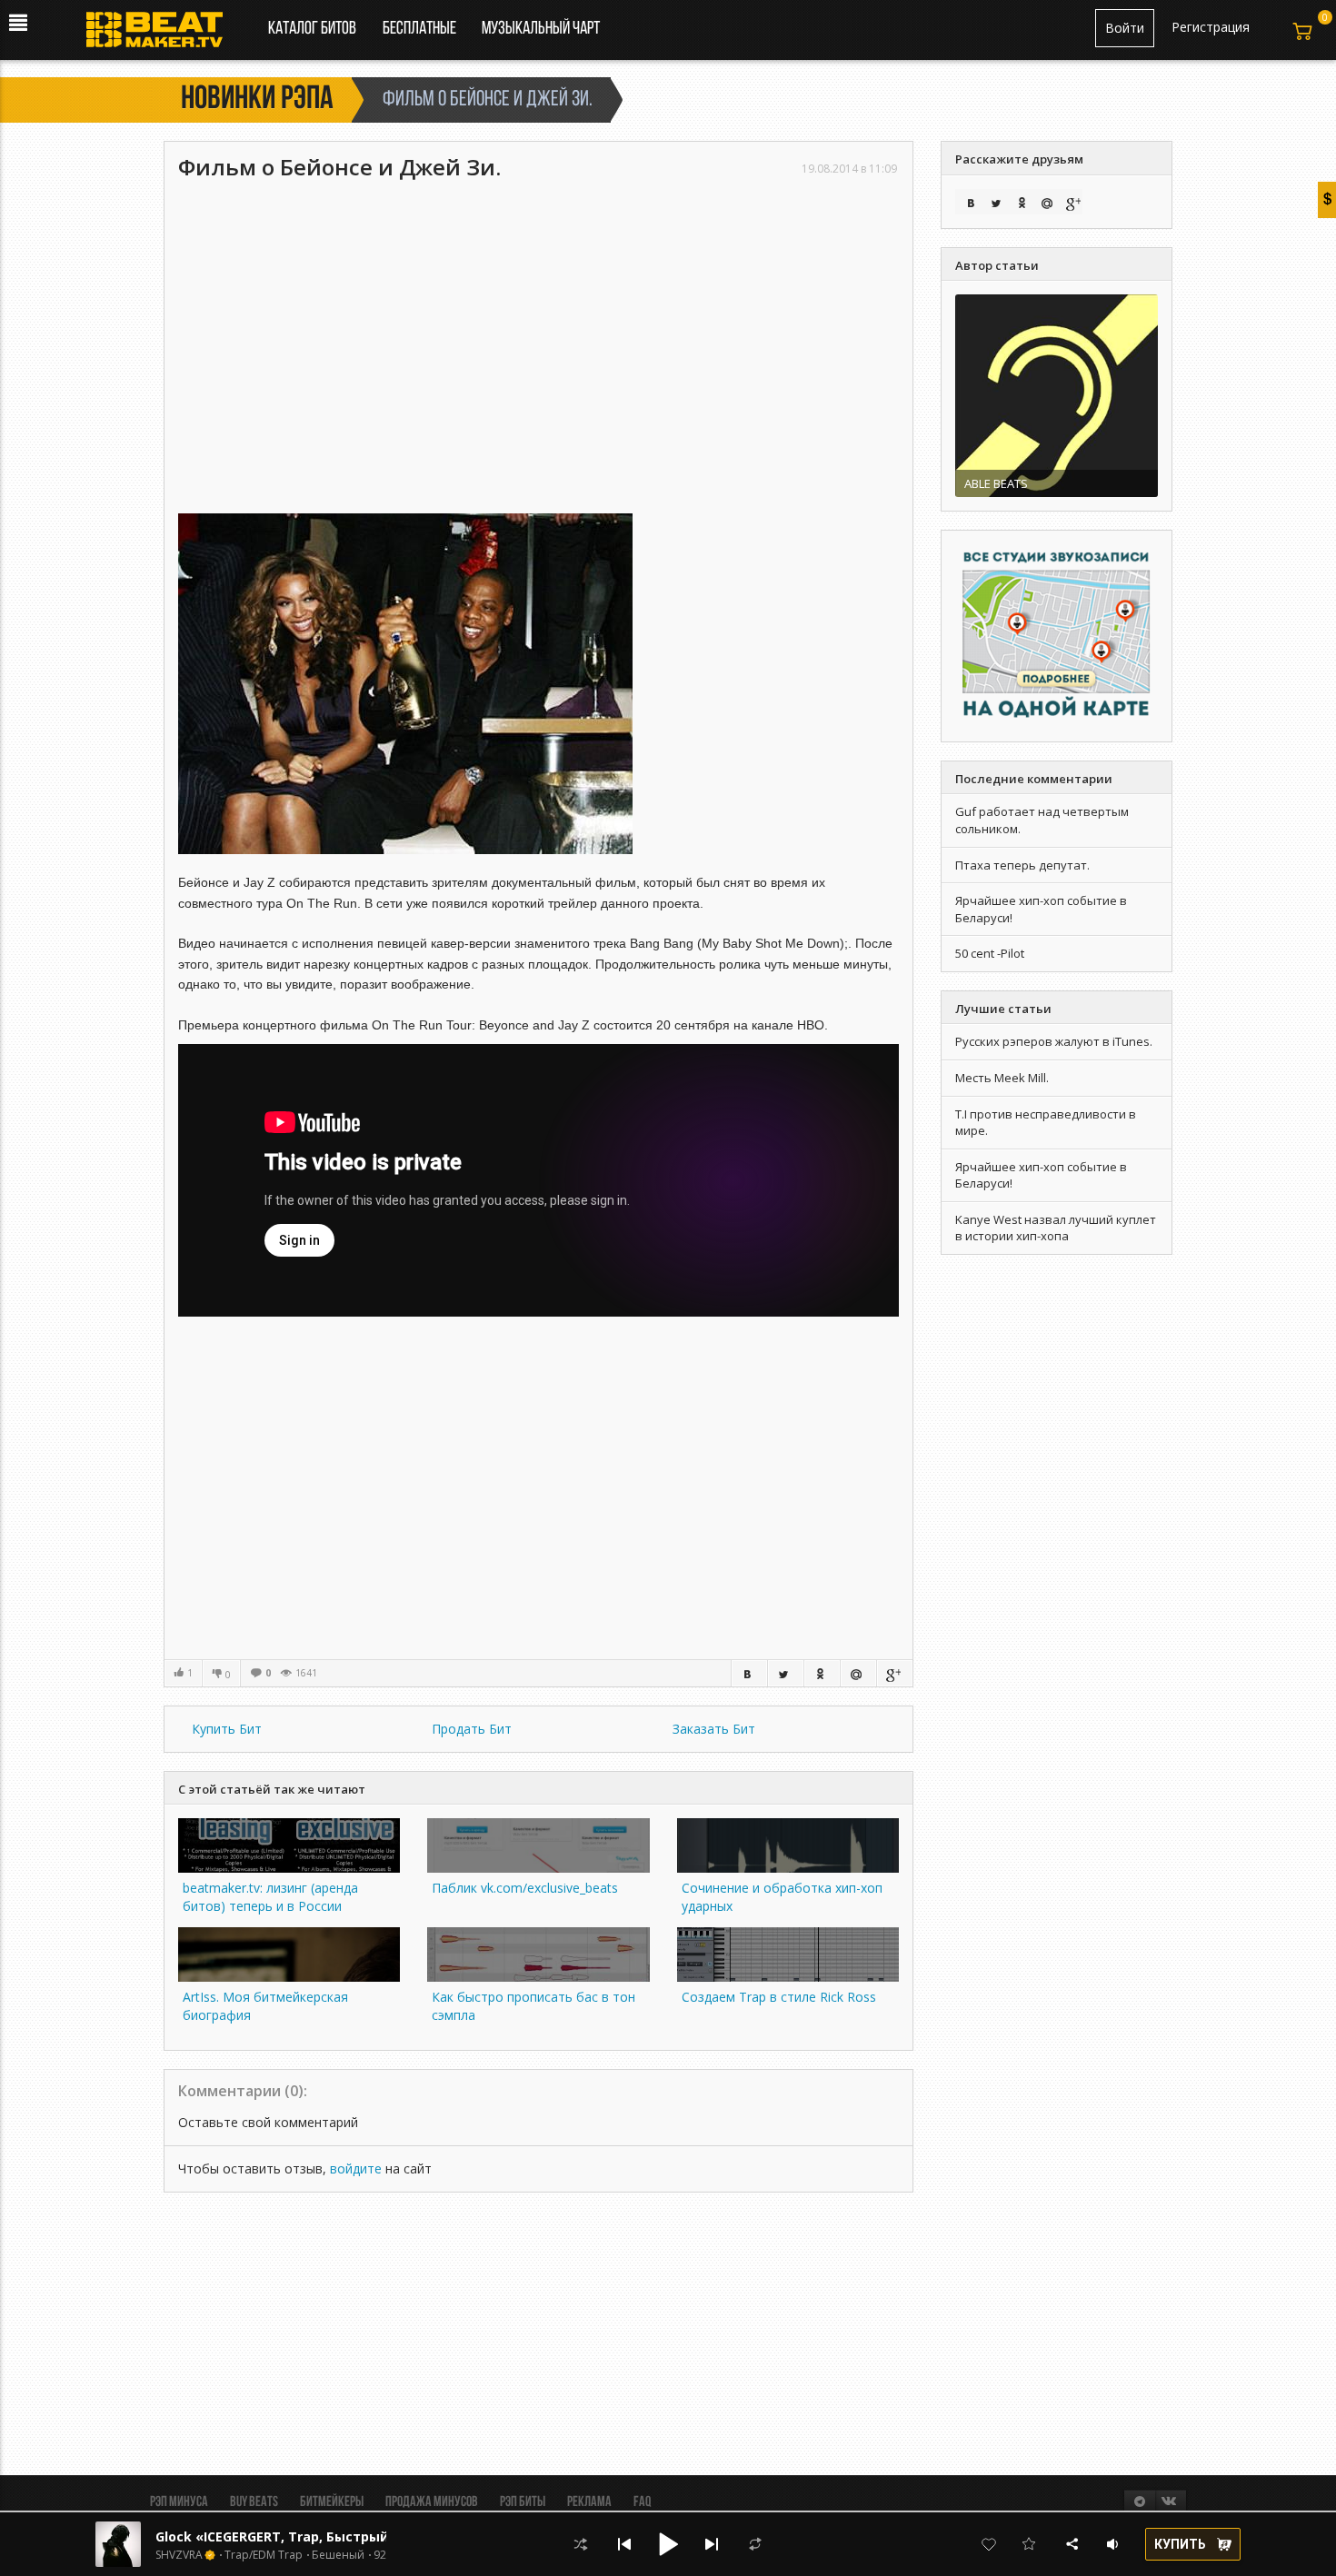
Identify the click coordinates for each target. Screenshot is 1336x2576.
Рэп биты (523, 2502)
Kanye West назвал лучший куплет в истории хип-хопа (1056, 1228)
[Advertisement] (538, 318)
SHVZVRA (179, 2555)
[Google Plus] (894, 1673)
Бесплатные (421, 29)
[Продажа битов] (161, 35)
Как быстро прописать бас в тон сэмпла (533, 2006)
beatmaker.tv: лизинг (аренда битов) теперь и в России (270, 1897)
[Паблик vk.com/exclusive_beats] (538, 1868)
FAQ (642, 2502)
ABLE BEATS (996, 483)
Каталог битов (312, 29)
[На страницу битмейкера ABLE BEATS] (1057, 394)
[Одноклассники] (822, 1673)
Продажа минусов (432, 2502)
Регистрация (1211, 27)
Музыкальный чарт (541, 29)
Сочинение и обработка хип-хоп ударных (782, 1897)
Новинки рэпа (257, 100)
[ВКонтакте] (749, 1673)
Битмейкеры (332, 2502)
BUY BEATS (254, 2502)
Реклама (589, 2502)
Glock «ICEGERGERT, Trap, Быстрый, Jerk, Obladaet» (327, 2536)
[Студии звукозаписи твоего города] (1057, 635)
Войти (1125, 28)
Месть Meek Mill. (1002, 1078)
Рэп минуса (179, 2502)
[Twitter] (785, 1673)
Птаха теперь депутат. (1022, 865)
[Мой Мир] (858, 1673)
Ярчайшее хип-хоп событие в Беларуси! (1041, 1175)
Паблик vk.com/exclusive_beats (525, 1888)
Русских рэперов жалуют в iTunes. (1054, 1041)
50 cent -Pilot (990, 953)
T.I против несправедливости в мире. (1046, 1123)
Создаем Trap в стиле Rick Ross (779, 1997)
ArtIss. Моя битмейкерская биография (265, 2006)
